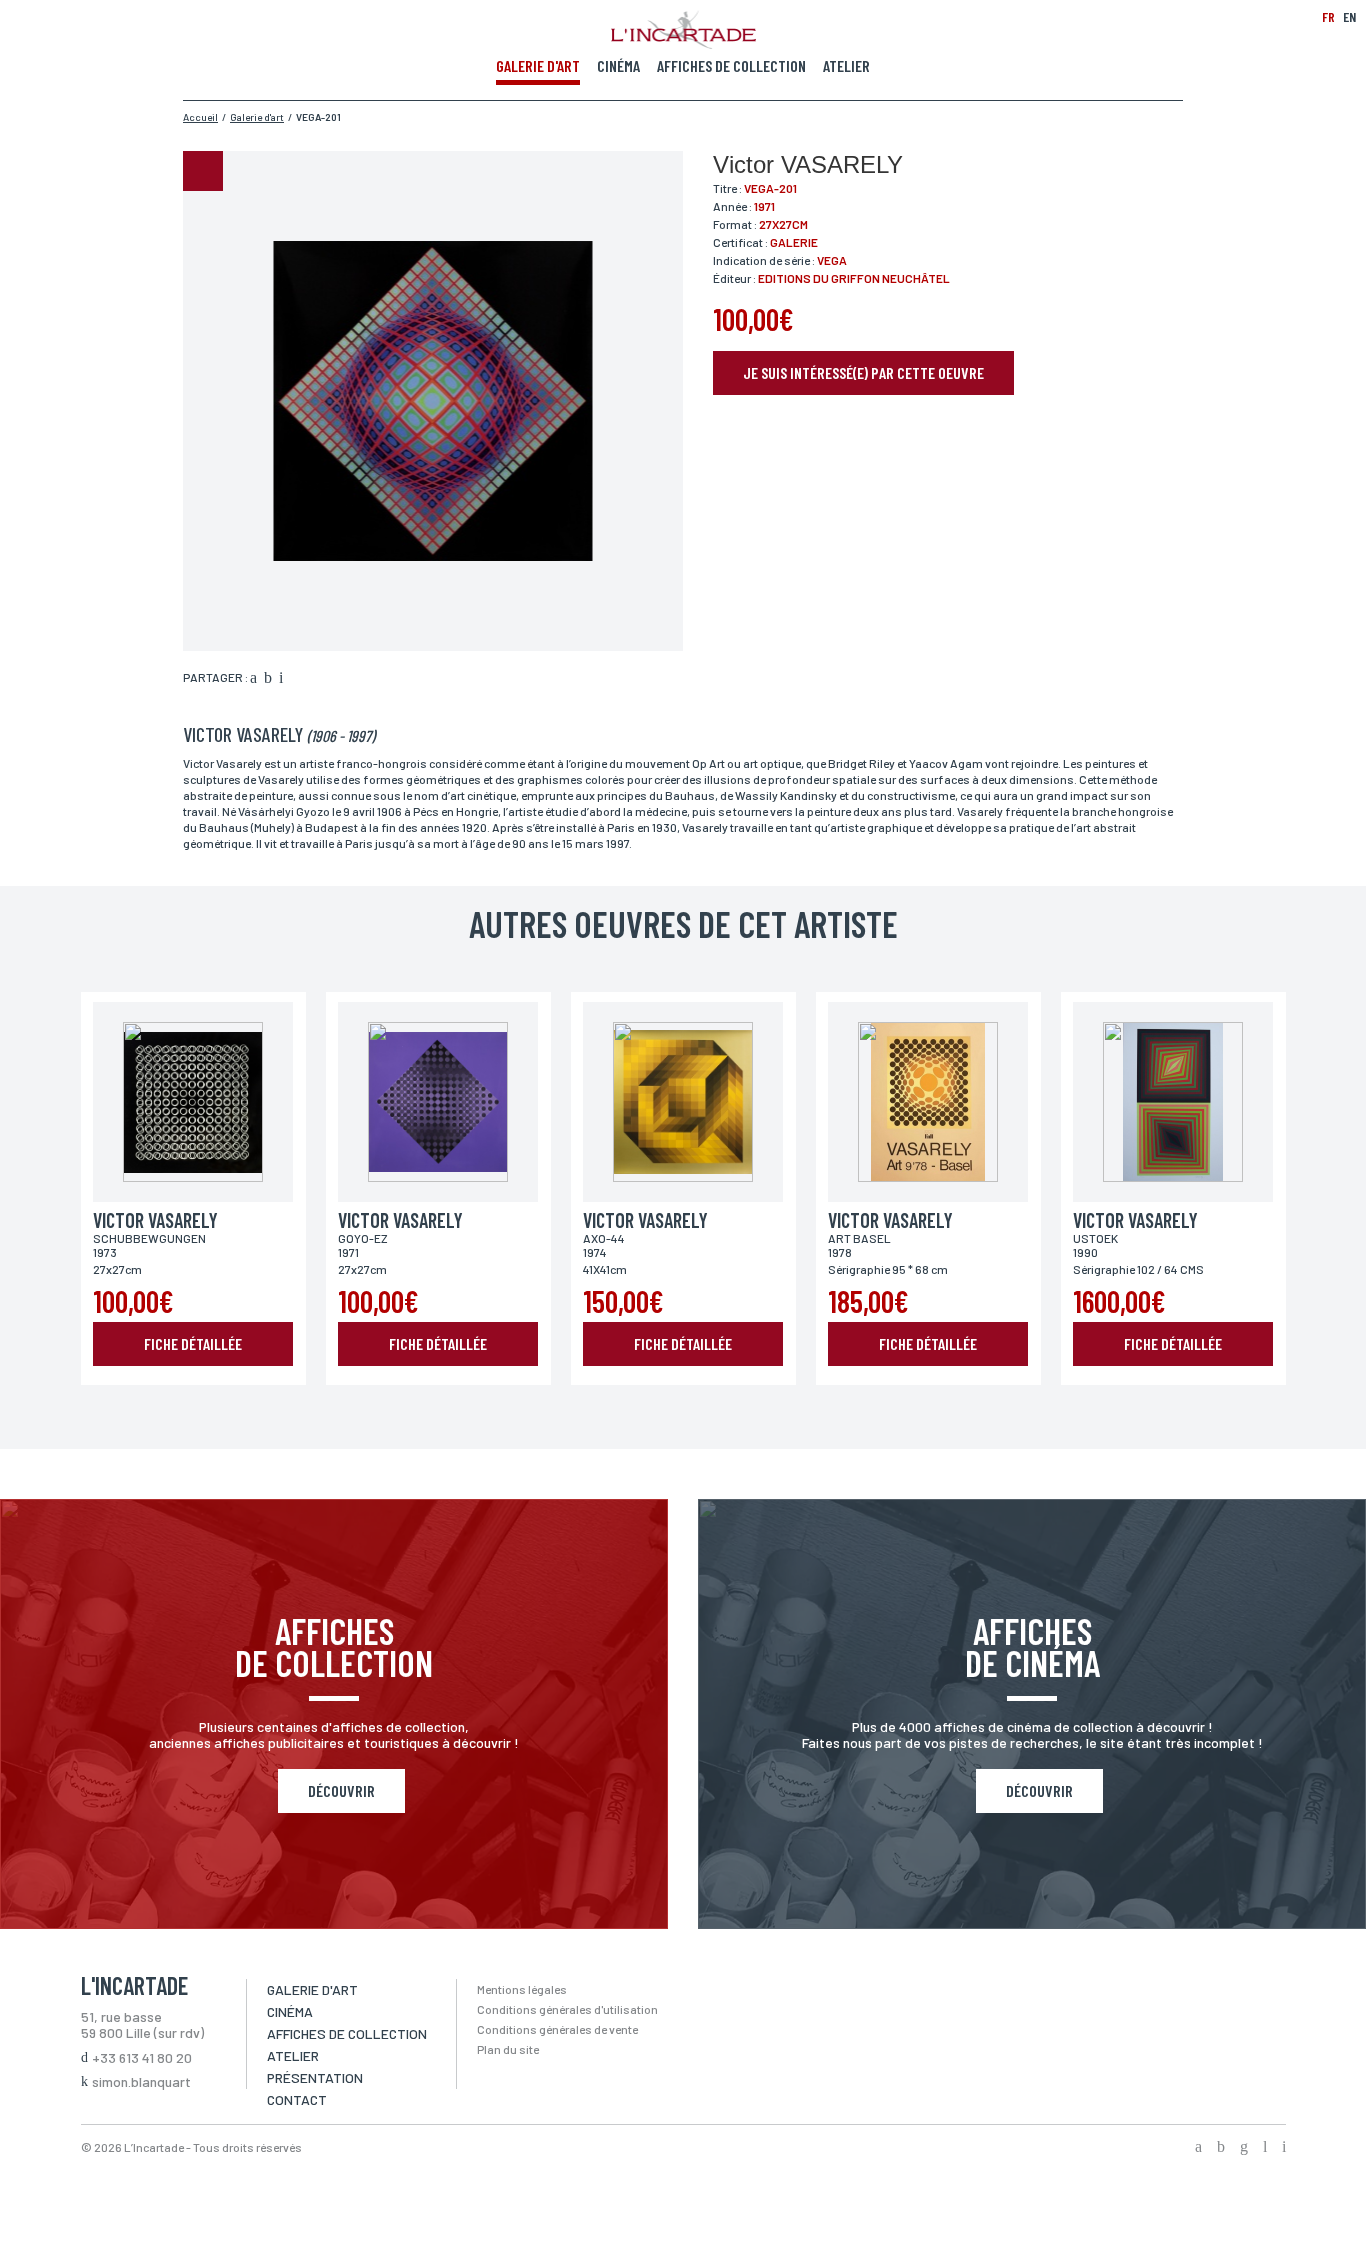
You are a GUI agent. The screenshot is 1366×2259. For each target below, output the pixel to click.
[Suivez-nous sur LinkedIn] (1265, 2148)
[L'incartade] (683, 43)
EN (1349, 16)
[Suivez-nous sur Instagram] (1244, 2148)
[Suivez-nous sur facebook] (1198, 2148)
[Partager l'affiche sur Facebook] (253, 679)
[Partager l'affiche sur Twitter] (268, 679)
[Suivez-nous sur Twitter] (1221, 2148)
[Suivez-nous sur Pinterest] (1284, 2148)
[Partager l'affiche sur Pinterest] (281, 679)
